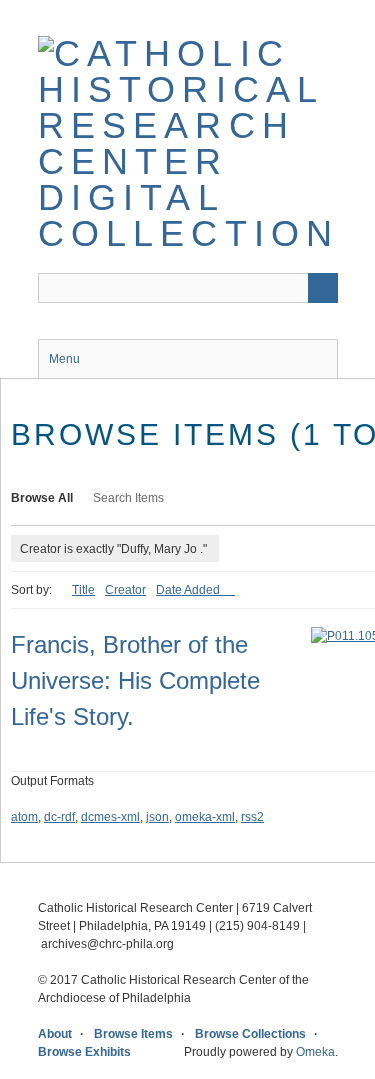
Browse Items (133, 1034)
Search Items (128, 498)
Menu (64, 359)
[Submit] (323, 288)
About (55, 1034)
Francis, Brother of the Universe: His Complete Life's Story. (135, 680)
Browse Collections (250, 1034)
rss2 (252, 817)
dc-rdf (59, 817)
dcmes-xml (110, 817)
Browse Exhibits (84, 1052)
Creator (125, 590)
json (157, 817)
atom (24, 817)
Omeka (315, 1052)
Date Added (189, 590)
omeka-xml (205, 817)
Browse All (42, 498)
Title (83, 590)
